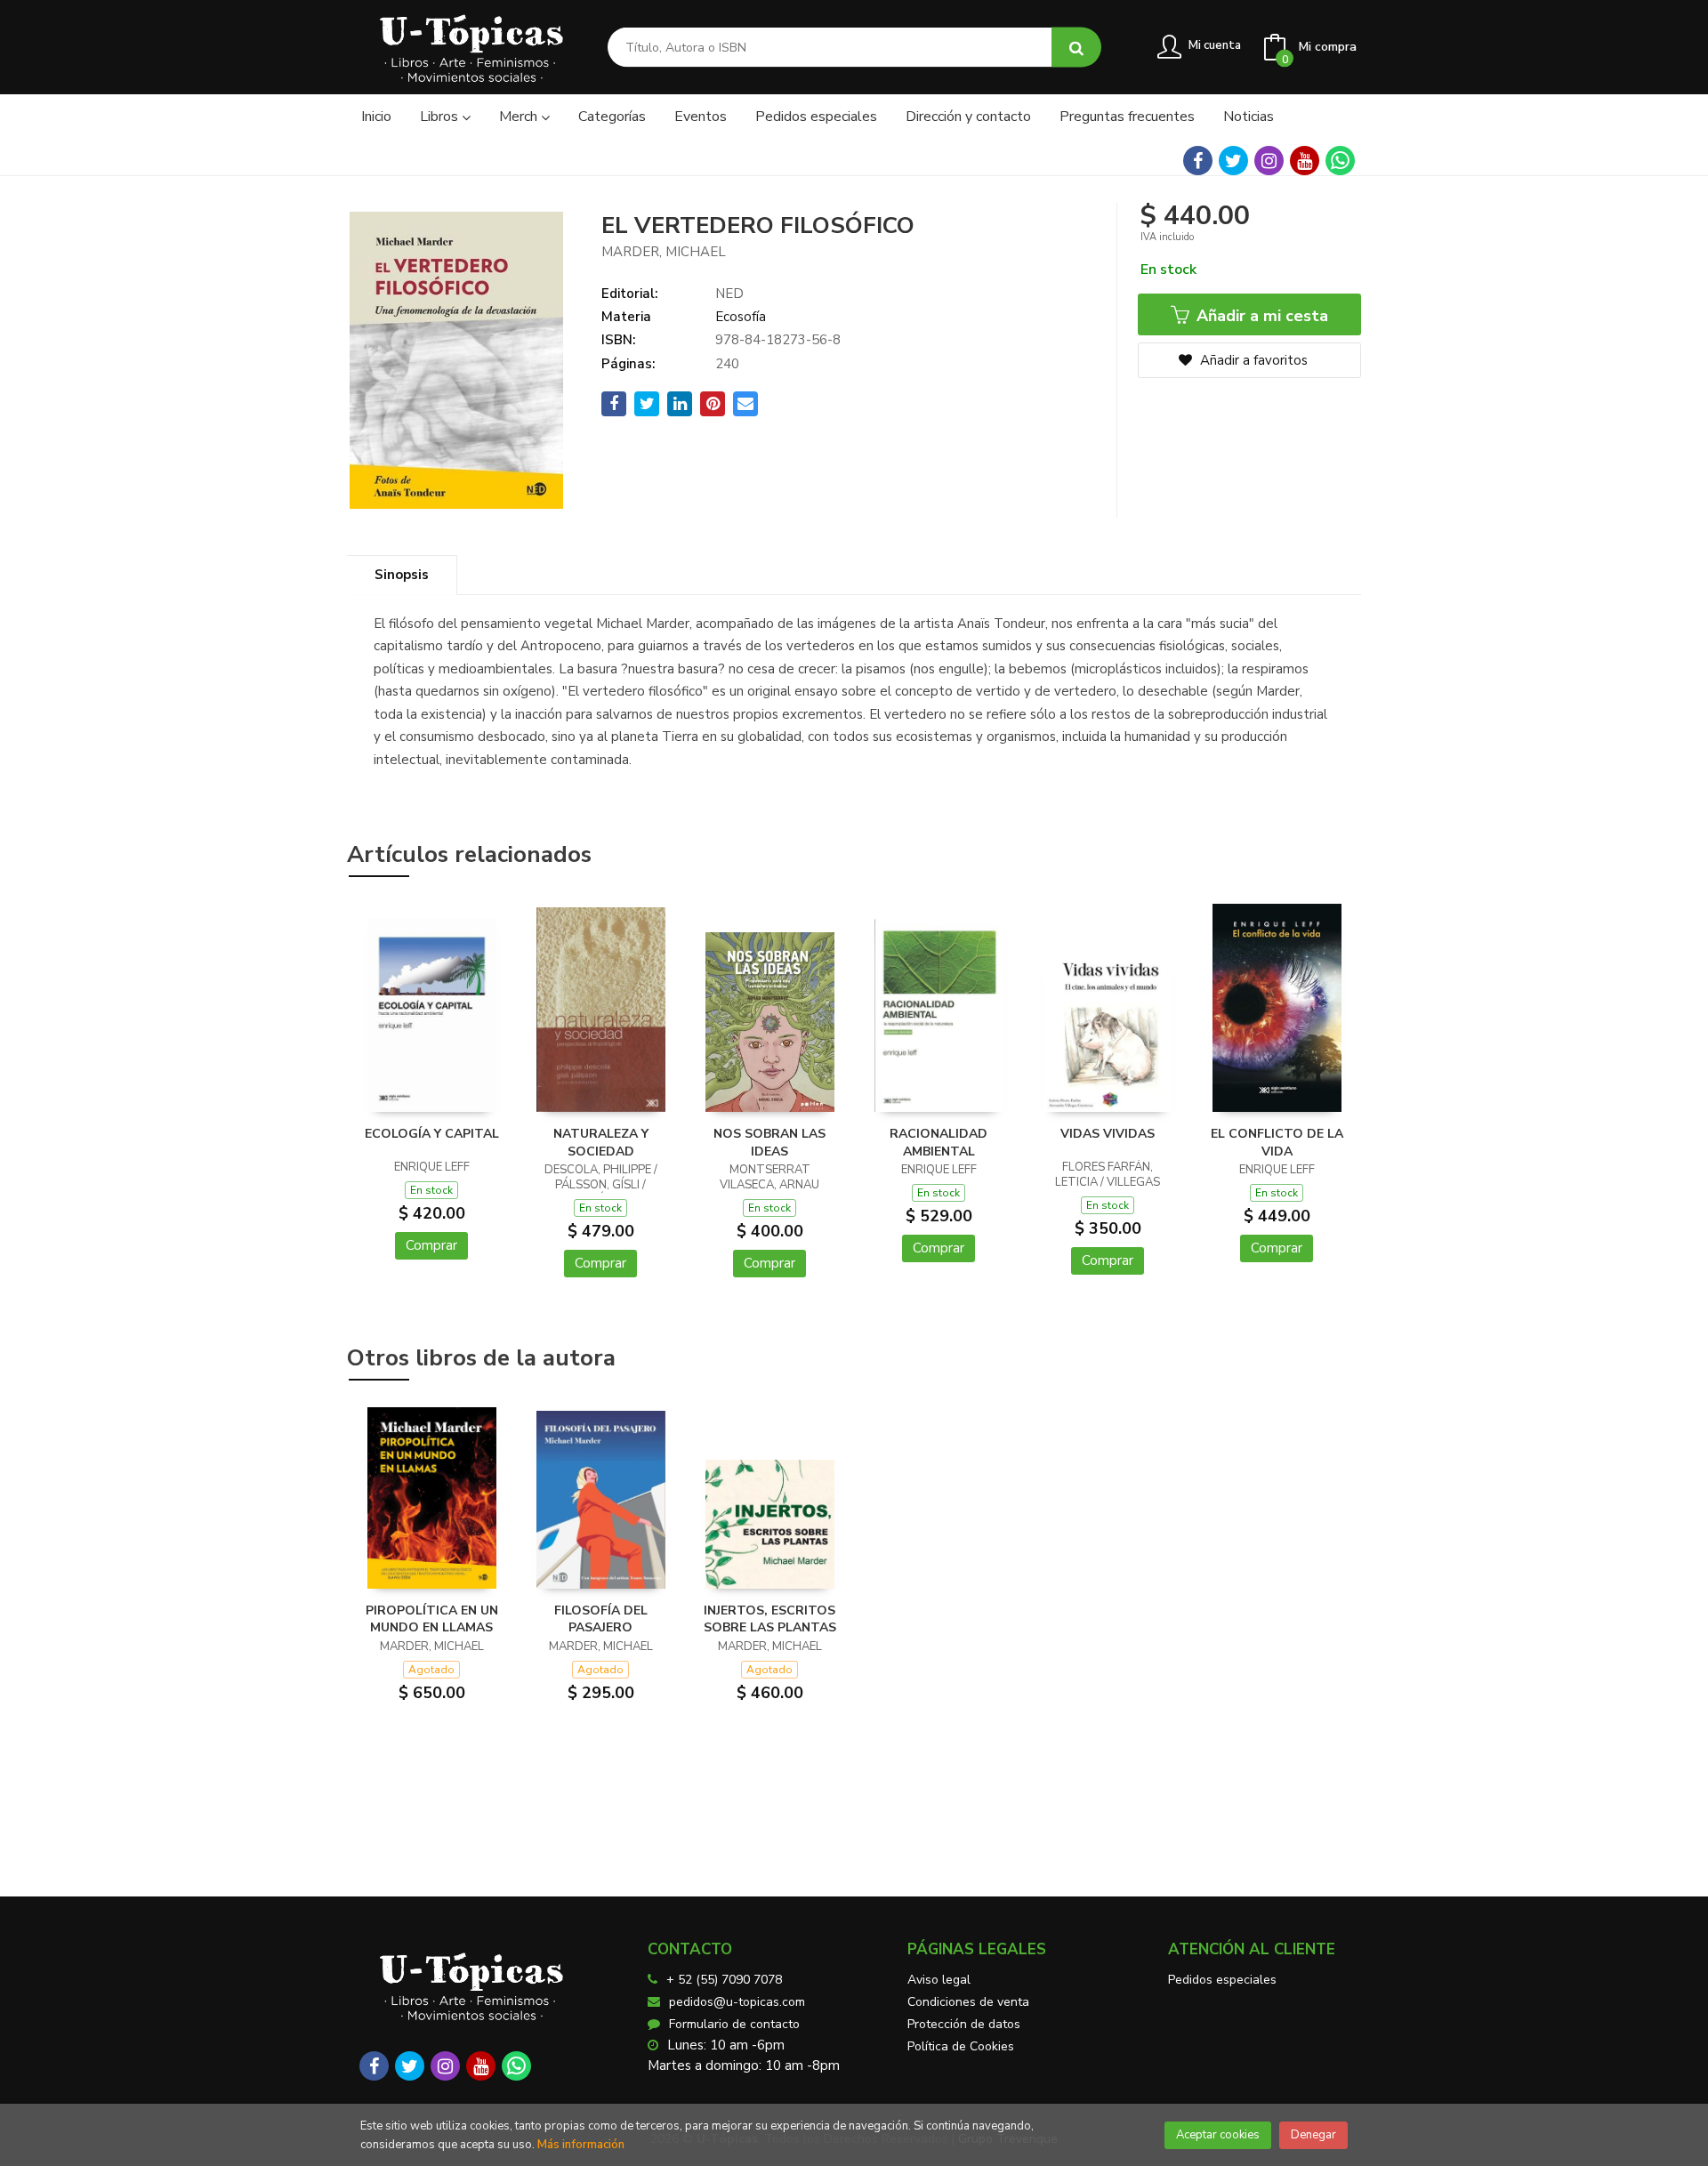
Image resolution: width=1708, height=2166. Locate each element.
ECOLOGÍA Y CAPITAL (432, 1134)
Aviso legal (939, 1980)
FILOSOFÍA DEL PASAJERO (601, 1619)
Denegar (1313, 2135)
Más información (581, 2145)
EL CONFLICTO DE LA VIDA (1277, 1143)
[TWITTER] (1233, 161)
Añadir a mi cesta (1260, 316)
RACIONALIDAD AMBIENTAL (939, 1143)
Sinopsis (402, 575)
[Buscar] (1076, 48)
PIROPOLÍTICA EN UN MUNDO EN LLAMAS (432, 1619)
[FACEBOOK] (1198, 161)
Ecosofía (741, 317)
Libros (441, 117)
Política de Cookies (961, 2046)
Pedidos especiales (1222, 1980)
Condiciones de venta (968, 2002)
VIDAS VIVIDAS (1108, 1134)
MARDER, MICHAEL (664, 252)
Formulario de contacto (734, 2024)
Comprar (431, 1245)
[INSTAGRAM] (1269, 161)
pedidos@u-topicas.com (737, 2002)
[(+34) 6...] (1340, 161)
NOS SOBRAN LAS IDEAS (769, 1143)
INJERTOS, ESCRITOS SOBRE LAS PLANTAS (770, 1619)
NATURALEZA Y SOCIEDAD (601, 1143)
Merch (520, 117)
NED (729, 294)
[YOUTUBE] (1305, 161)
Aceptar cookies (1218, 2135)
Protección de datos (964, 2024)
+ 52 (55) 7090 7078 (724, 1980)
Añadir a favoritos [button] (1252, 360)
